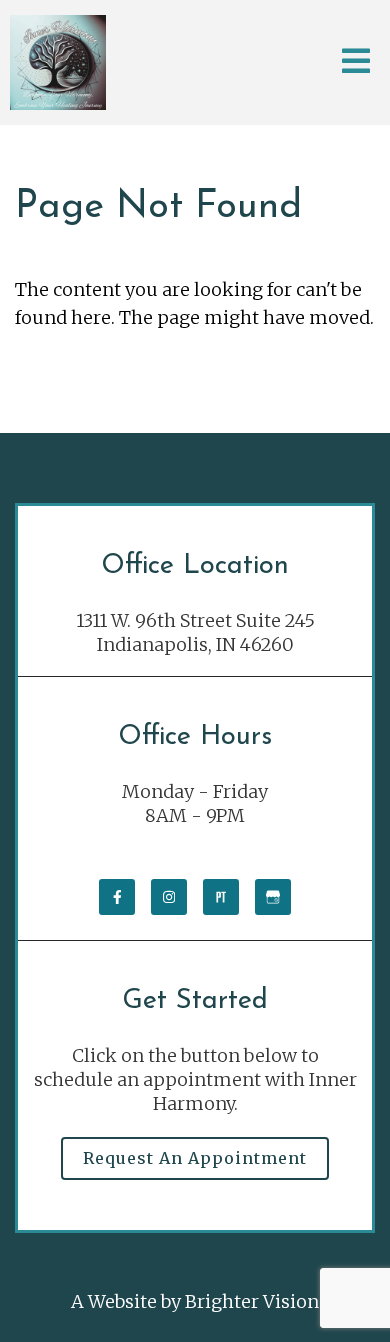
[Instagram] (169, 897)
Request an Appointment (195, 1158)
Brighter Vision (252, 1301)
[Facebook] (117, 897)
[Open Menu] (356, 62)
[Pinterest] (221, 897)
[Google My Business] (273, 897)
